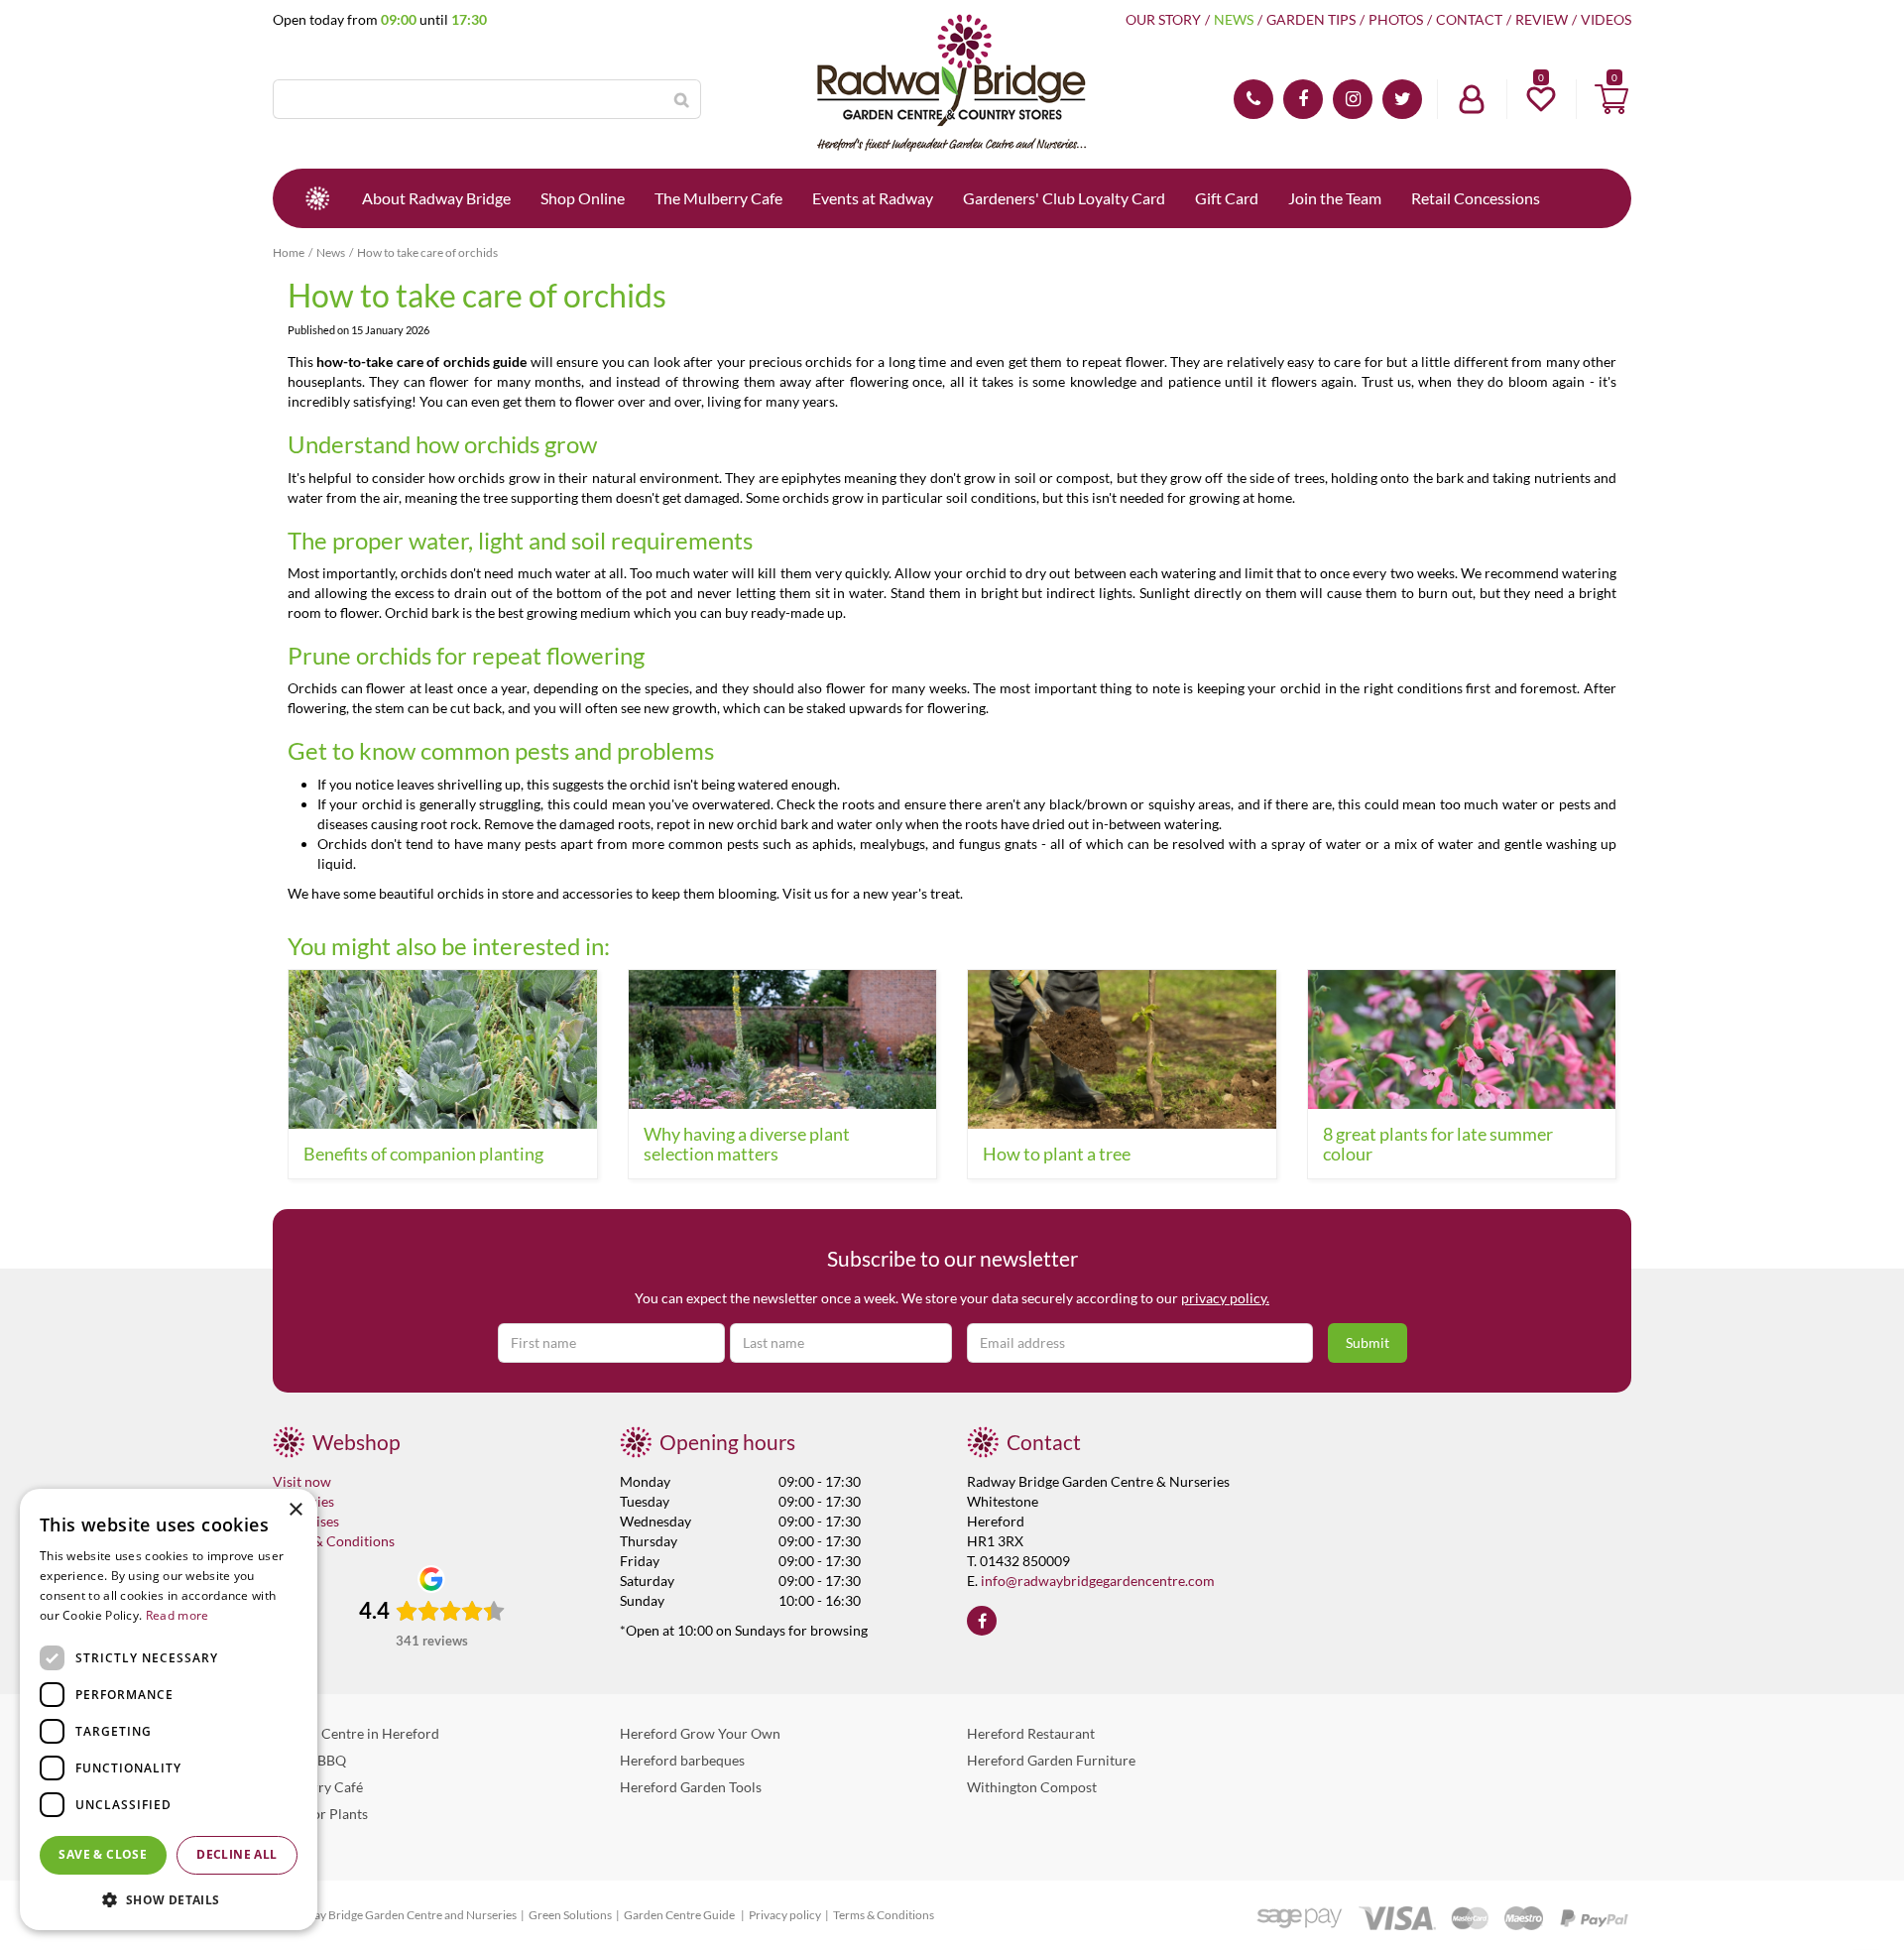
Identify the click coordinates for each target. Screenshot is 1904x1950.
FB (1303, 99)
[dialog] (169, 1709)
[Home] (317, 198)
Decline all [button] (237, 1854)
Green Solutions (570, 1915)
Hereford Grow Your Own (700, 1733)
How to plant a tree (1057, 1154)
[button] (169, 1899)
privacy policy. (1225, 1298)
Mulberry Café (318, 1787)
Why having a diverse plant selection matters (747, 1144)
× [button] (295, 1510)
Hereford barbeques (682, 1760)
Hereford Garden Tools (691, 1787)
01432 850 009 (1253, 99)
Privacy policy (785, 1915)
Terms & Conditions (334, 1541)
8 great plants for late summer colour (1438, 1144)
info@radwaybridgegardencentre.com (1098, 1581)
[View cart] (1611, 99)
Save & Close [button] (103, 1854)
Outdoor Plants (320, 1814)
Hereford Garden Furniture (1051, 1760)
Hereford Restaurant (1031, 1733)
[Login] (1472, 99)
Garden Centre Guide (680, 1915)
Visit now (302, 1481)
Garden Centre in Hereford (356, 1733)
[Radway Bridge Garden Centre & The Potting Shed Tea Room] (952, 84)
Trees (289, 1840)
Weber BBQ (309, 1760)
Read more (178, 1615)
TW (1402, 99)
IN (1353, 99)
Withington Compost (1032, 1787)
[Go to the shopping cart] (1611, 99)
